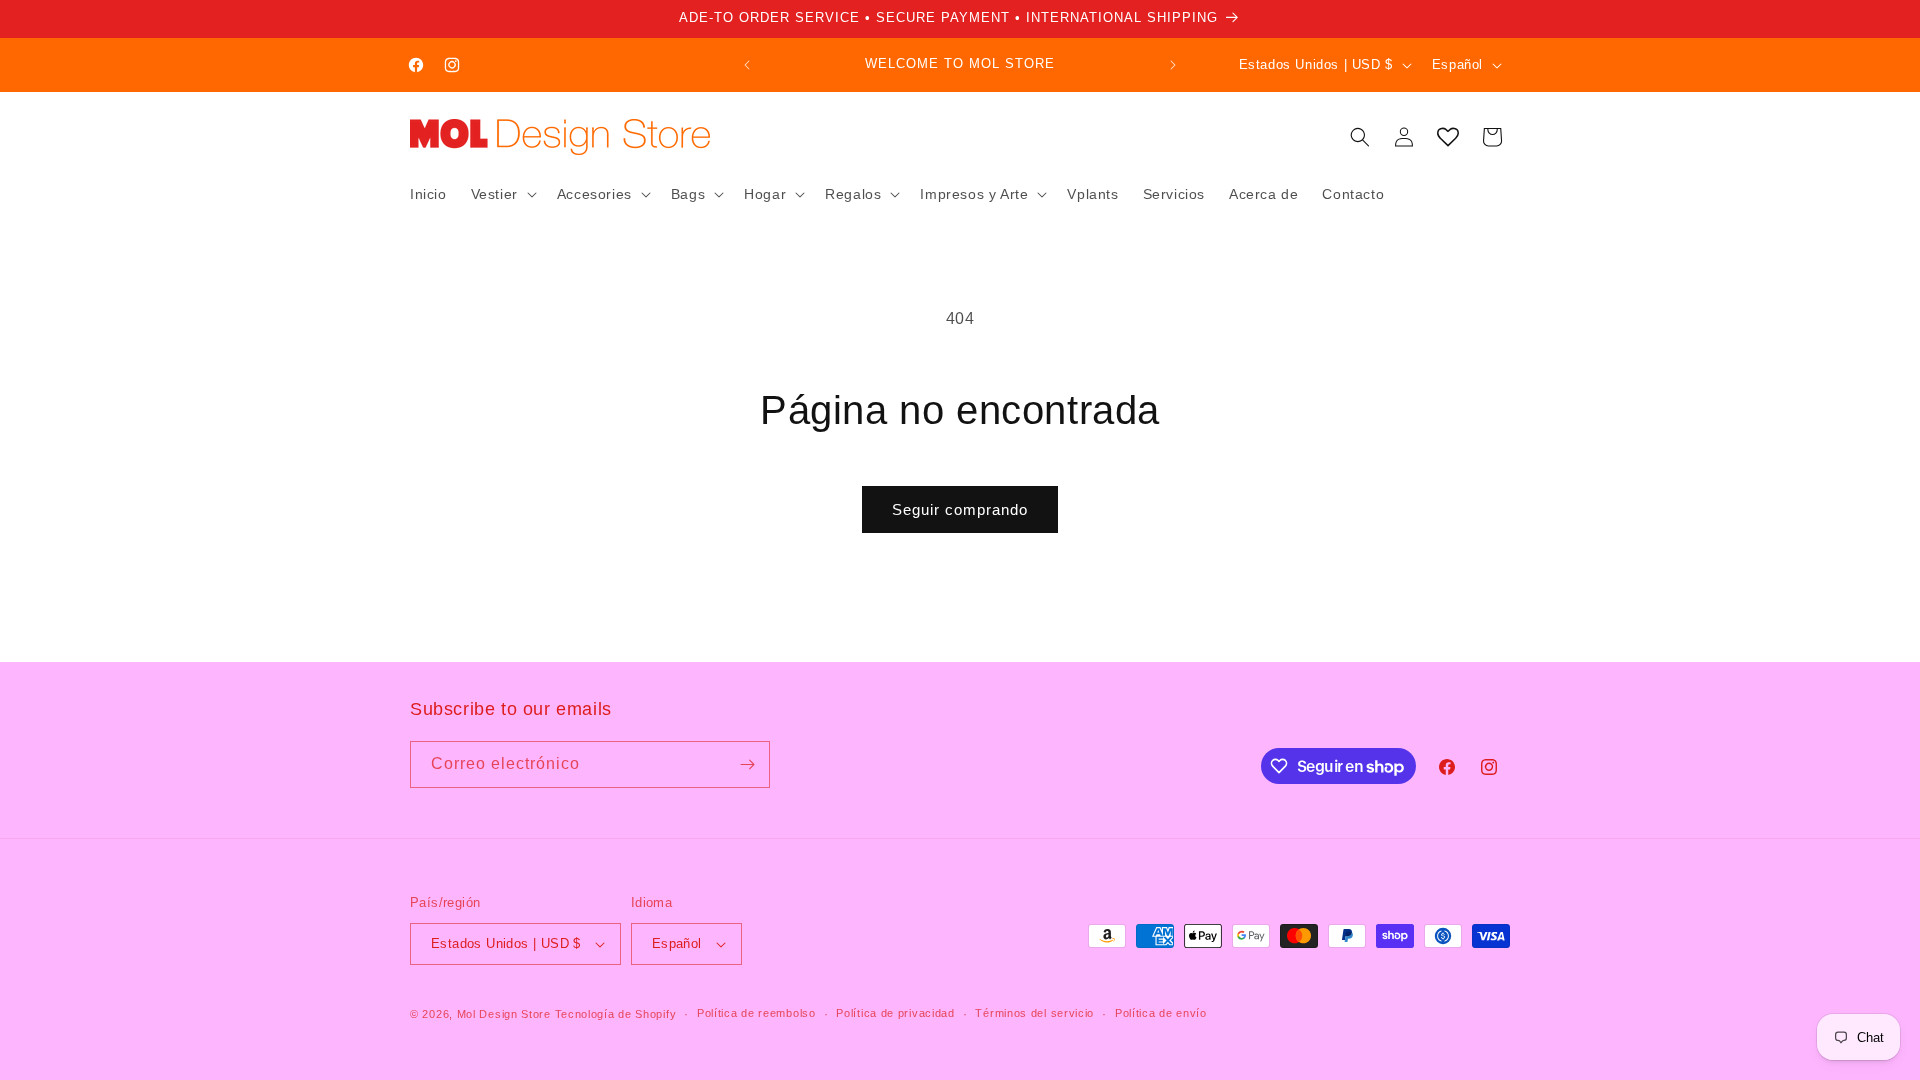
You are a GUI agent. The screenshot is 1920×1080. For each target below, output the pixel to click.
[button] (502, 194)
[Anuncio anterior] (747, 65)
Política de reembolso (756, 1013)
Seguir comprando (960, 509)
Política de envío (1161, 1013)
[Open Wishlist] (1448, 137)
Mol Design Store (504, 1014)
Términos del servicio (1034, 1013)
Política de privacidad (895, 1013)
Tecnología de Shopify (616, 1014)
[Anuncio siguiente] (1173, 65)
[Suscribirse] (747, 764)
